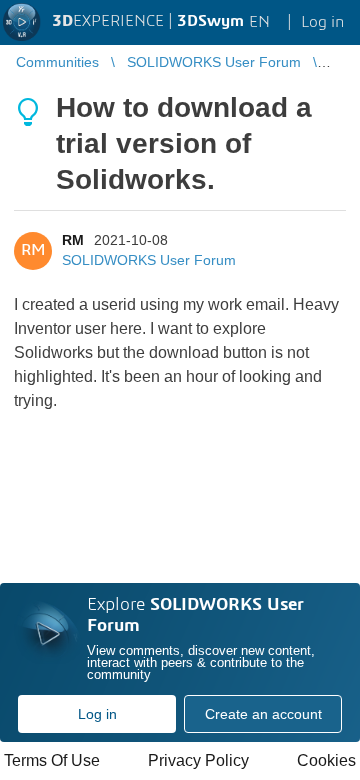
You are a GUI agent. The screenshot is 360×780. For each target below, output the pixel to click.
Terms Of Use (52, 760)
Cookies (326, 760)
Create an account (263, 714)
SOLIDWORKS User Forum (149, 260)
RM (73, 240)
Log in (97, 714)
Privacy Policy (198, 760)
